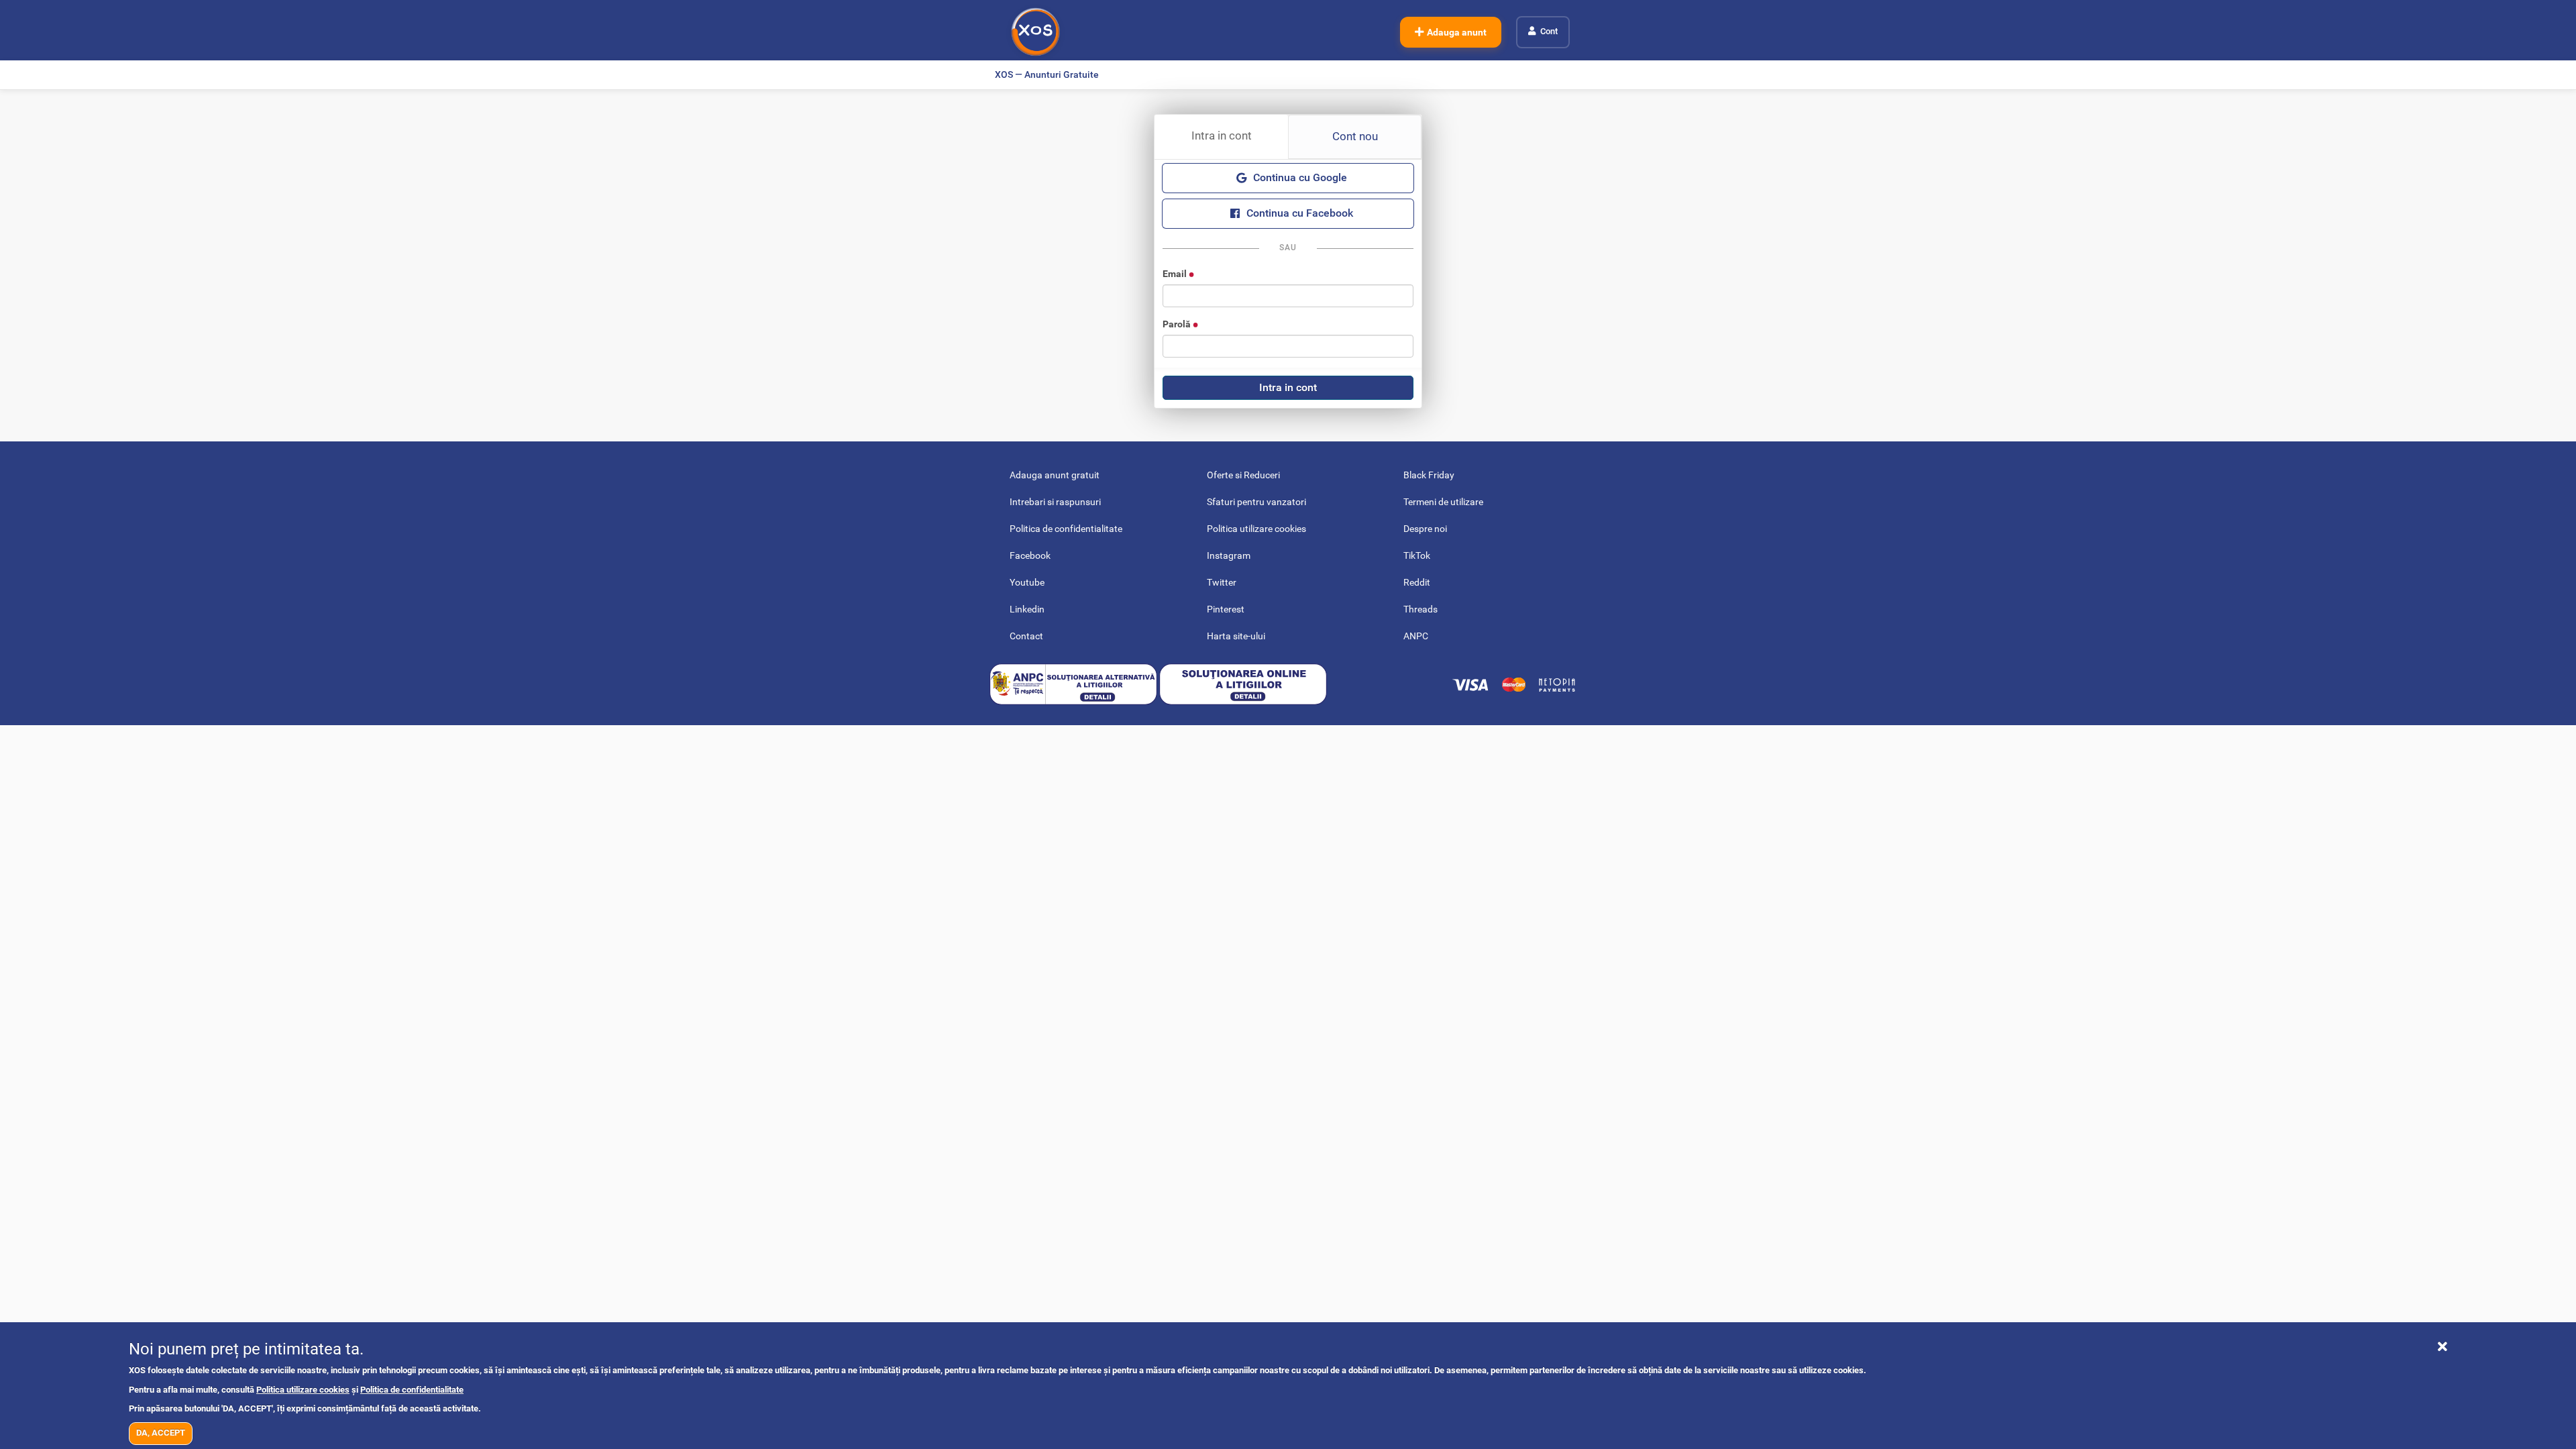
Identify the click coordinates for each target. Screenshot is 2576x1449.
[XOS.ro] (1035, 32)
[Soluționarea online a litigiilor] (1243, 684)
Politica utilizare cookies (303, 1390)
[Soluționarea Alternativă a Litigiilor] (1074, 684)
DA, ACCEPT (161, 1433)
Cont (1549, 31)
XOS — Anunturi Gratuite (1047, 74)
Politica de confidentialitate (412, 1390)
